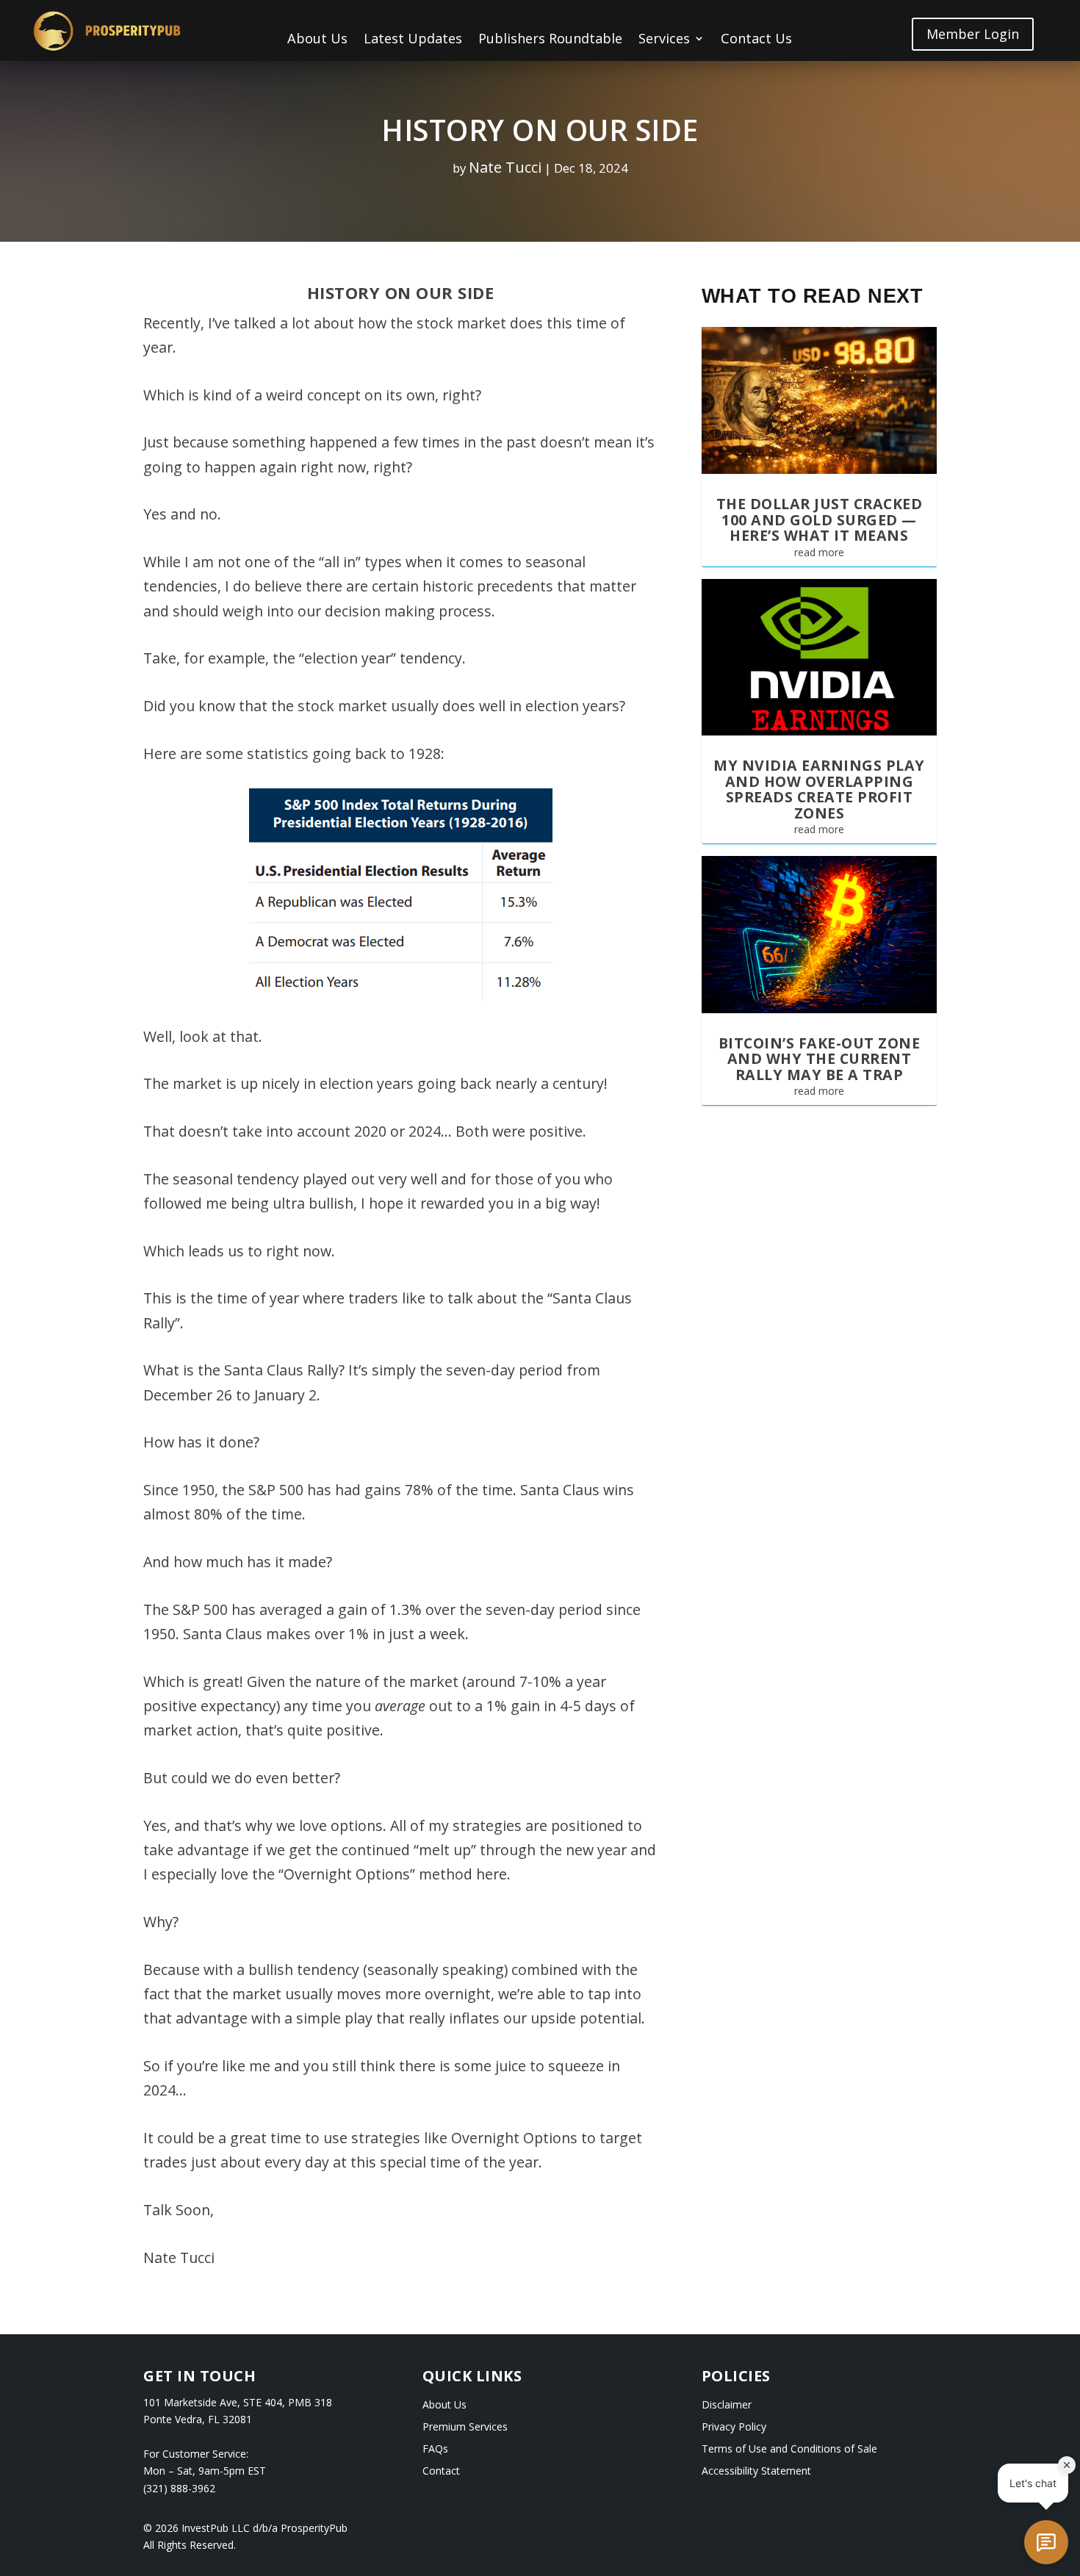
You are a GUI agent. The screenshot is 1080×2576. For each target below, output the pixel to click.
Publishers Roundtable (550, 40)
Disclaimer (727, 2406)
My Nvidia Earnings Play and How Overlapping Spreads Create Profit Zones (819, 789)
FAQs (435, 2450)
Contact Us (756, 40)
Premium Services (465, 2428)
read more (819, 552)
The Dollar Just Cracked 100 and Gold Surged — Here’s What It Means (820, 519)
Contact (441, 2472)
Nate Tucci (505, 167)
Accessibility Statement (756, 2472)
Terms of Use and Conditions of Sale (789, 2450)
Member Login (973, 34)
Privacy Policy (734, 2428)
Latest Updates (413, 40)
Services (664, 40)
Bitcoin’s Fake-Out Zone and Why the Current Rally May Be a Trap (820, 1059)
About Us (317, 40)
